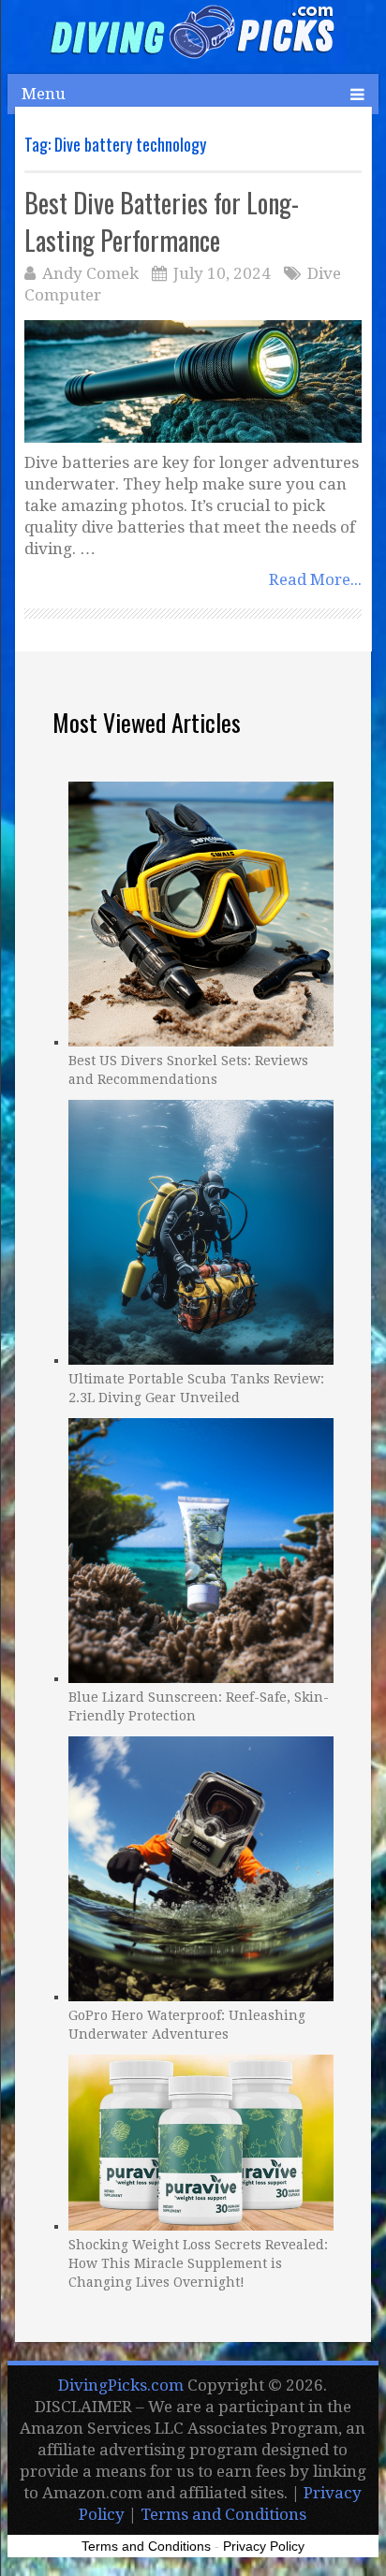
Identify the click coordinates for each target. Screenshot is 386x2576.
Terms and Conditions (223, 2514)
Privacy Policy (264, 2546)
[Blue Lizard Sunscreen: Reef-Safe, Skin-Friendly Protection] (201, 1548)
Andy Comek (90, 273)
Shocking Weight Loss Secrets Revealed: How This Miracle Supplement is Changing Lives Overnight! (198, 2263)
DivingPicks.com (121, 2385)
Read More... (315, 579)
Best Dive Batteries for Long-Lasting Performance (162, 221)
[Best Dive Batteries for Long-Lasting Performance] (193, 381)
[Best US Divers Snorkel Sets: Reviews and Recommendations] (201, 912)
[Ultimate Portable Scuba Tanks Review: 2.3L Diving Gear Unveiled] (201, 1230)
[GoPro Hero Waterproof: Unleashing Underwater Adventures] (201, 1866)
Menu (44, 94)
